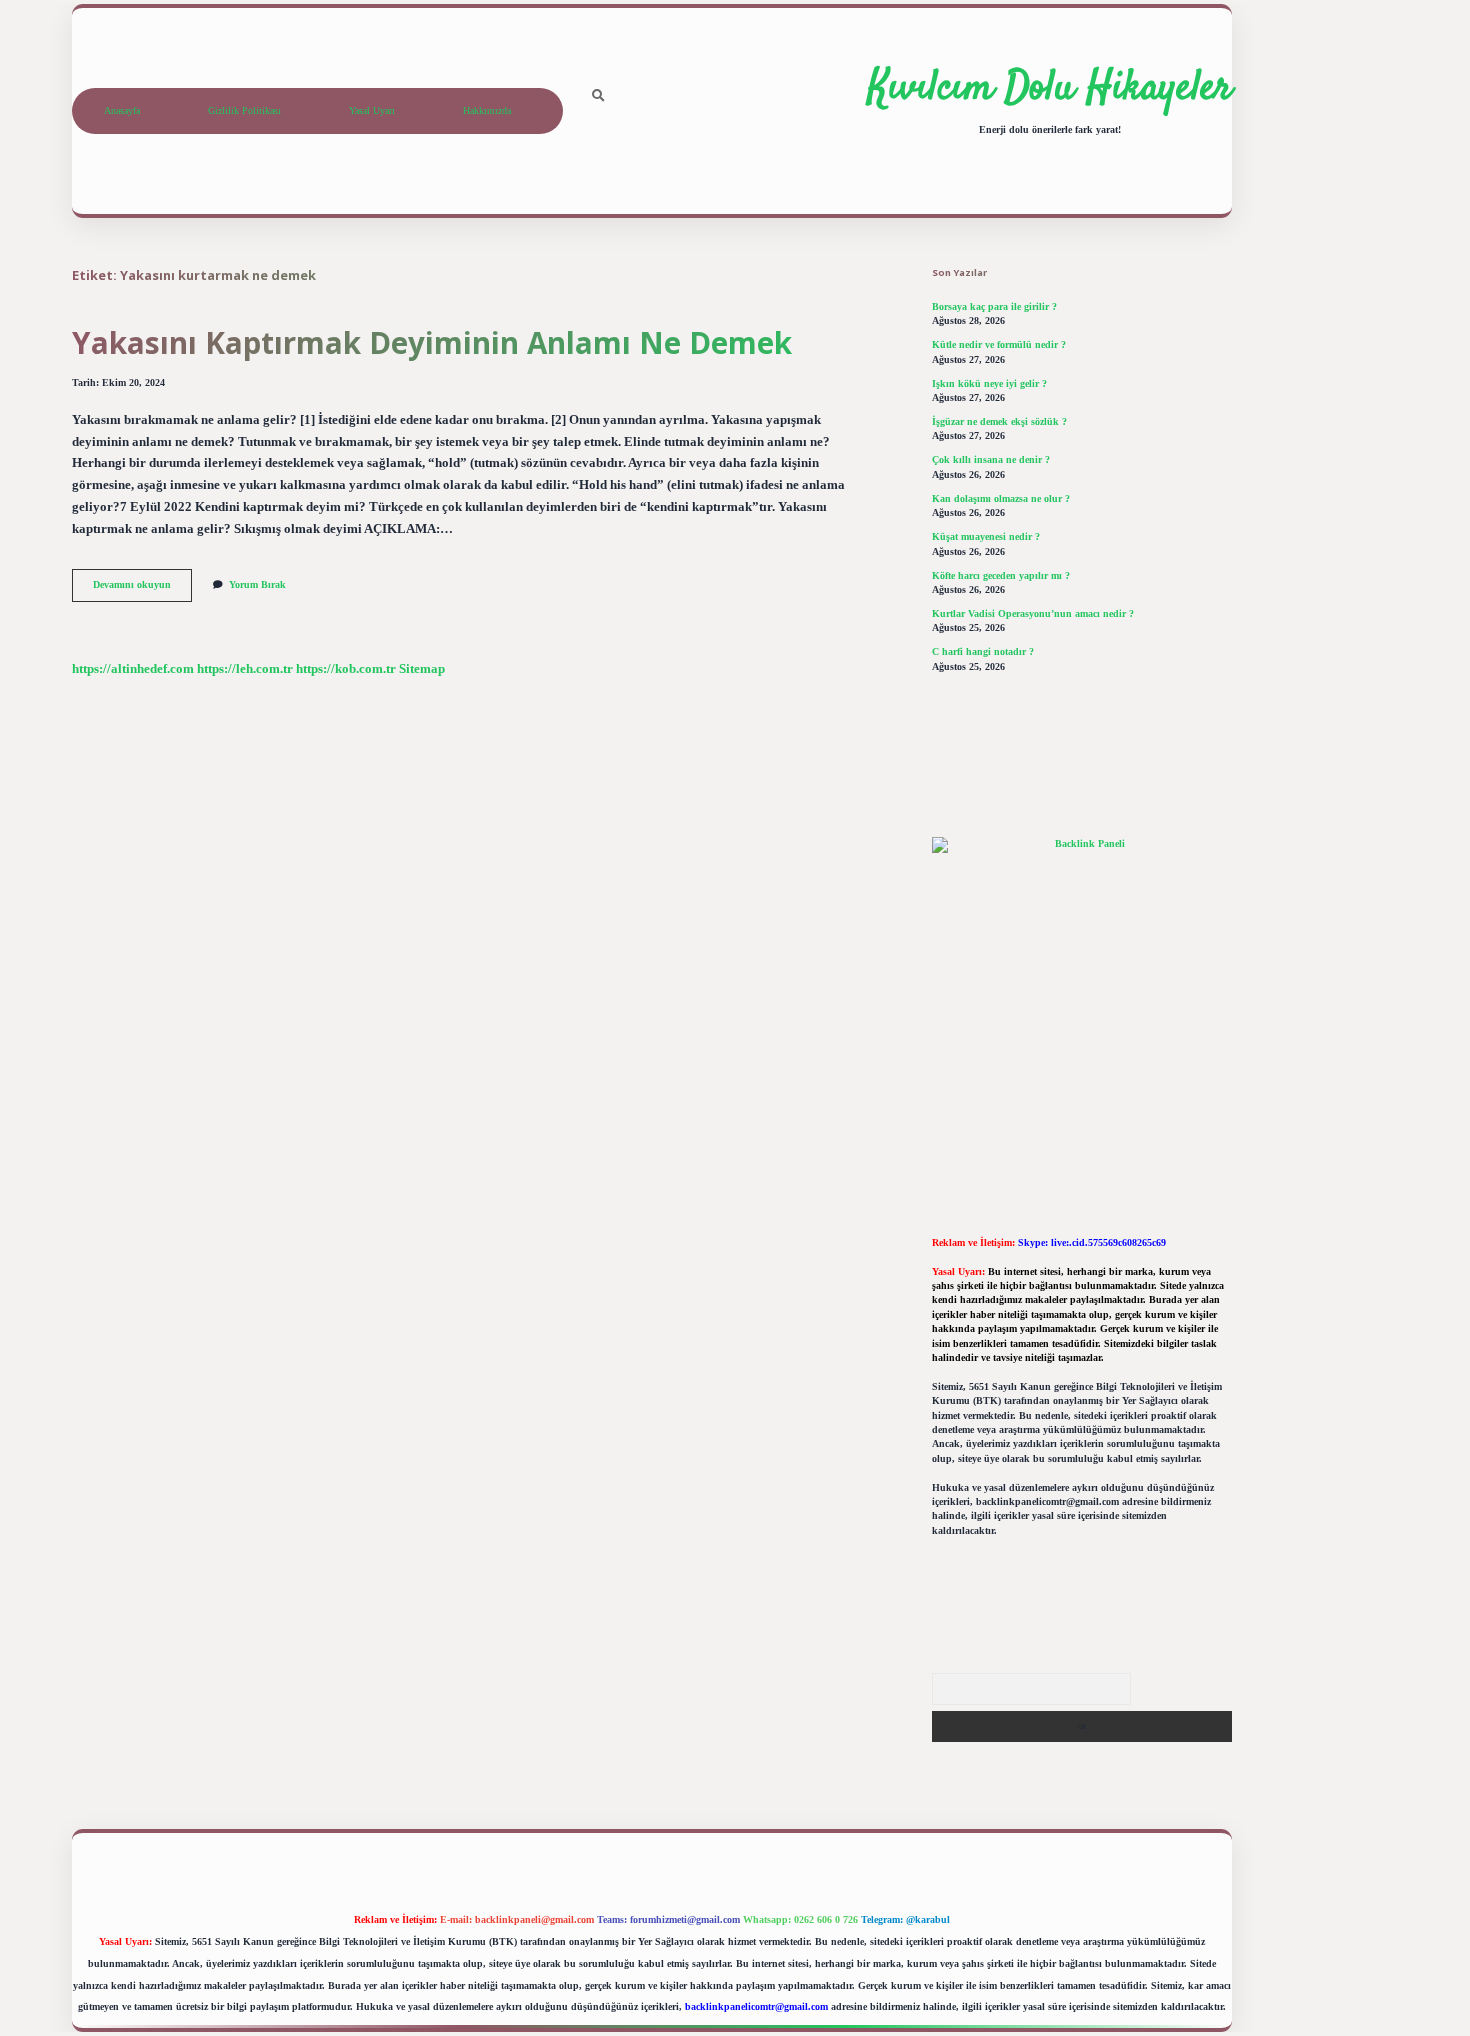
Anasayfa (122, 110)
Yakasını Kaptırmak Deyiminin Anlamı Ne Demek (432, 342)
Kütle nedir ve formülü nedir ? (999, 344)
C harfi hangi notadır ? (983, 651)
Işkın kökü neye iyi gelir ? (989, 383)
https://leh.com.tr (245, 669)
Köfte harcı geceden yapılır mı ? (1001, 575)
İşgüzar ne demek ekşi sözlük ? (999, 421)
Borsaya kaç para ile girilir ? (994, 306)
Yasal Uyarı (372, 110)
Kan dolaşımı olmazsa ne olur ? (1001, 498)
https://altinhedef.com (133, 669)
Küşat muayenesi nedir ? (986, 536)
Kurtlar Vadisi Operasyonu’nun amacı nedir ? (1033, 613)
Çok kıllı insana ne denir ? (991, 459)
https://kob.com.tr (346, 669)
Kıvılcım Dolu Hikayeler (1050, 89)
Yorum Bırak (257, 584)
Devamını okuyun (142, 589)
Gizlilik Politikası (244, 110)
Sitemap (422, 669)
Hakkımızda (487, 110)
